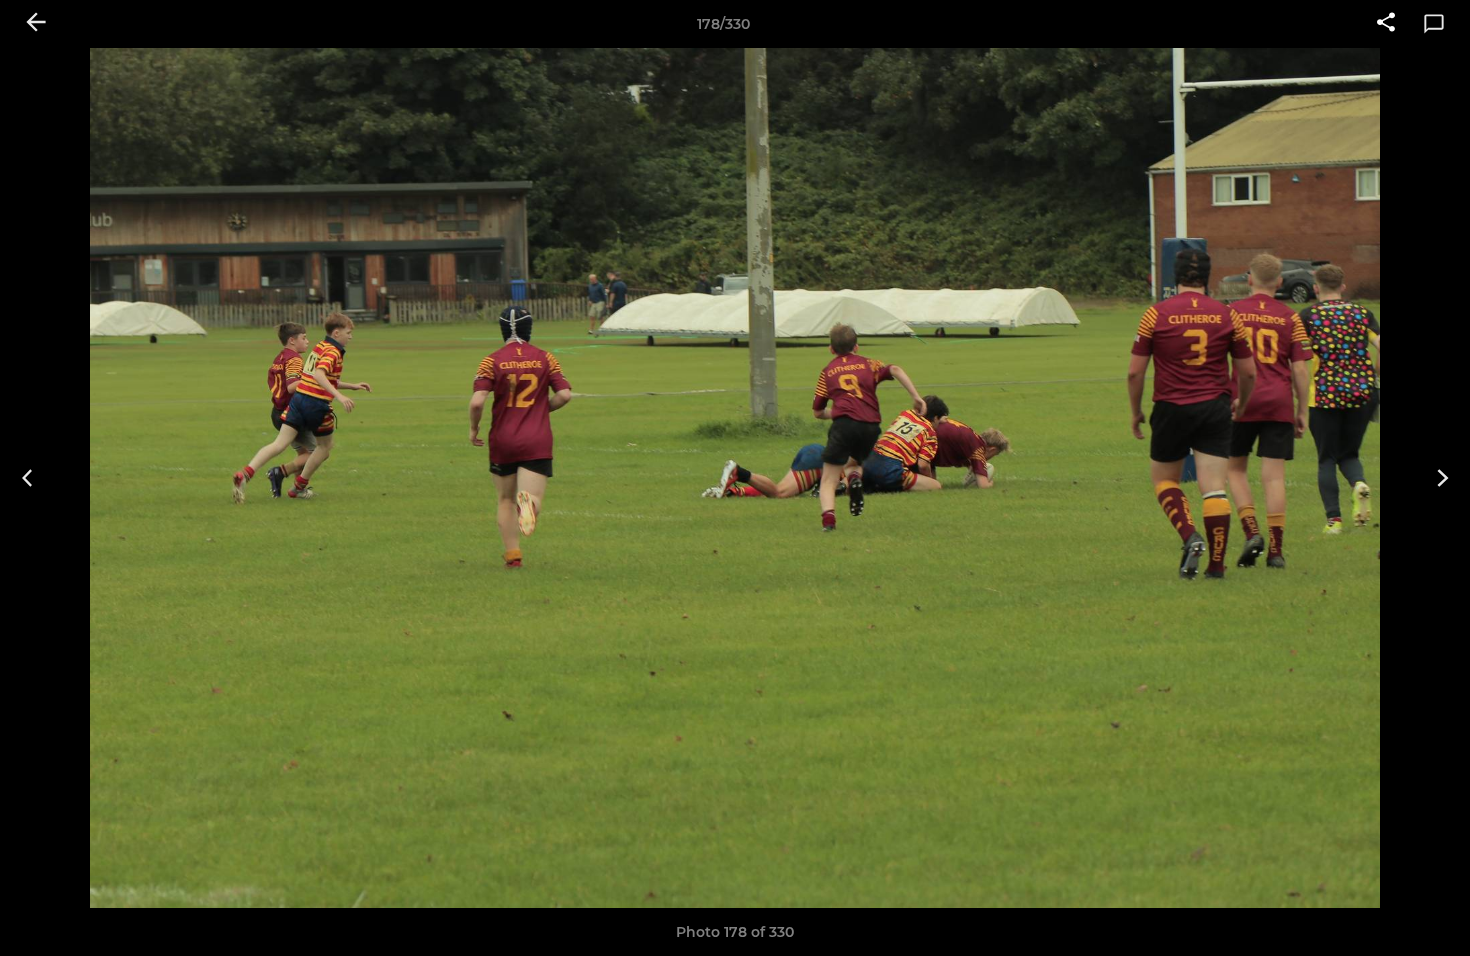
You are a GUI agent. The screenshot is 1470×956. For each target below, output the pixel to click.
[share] (1386, 24)
